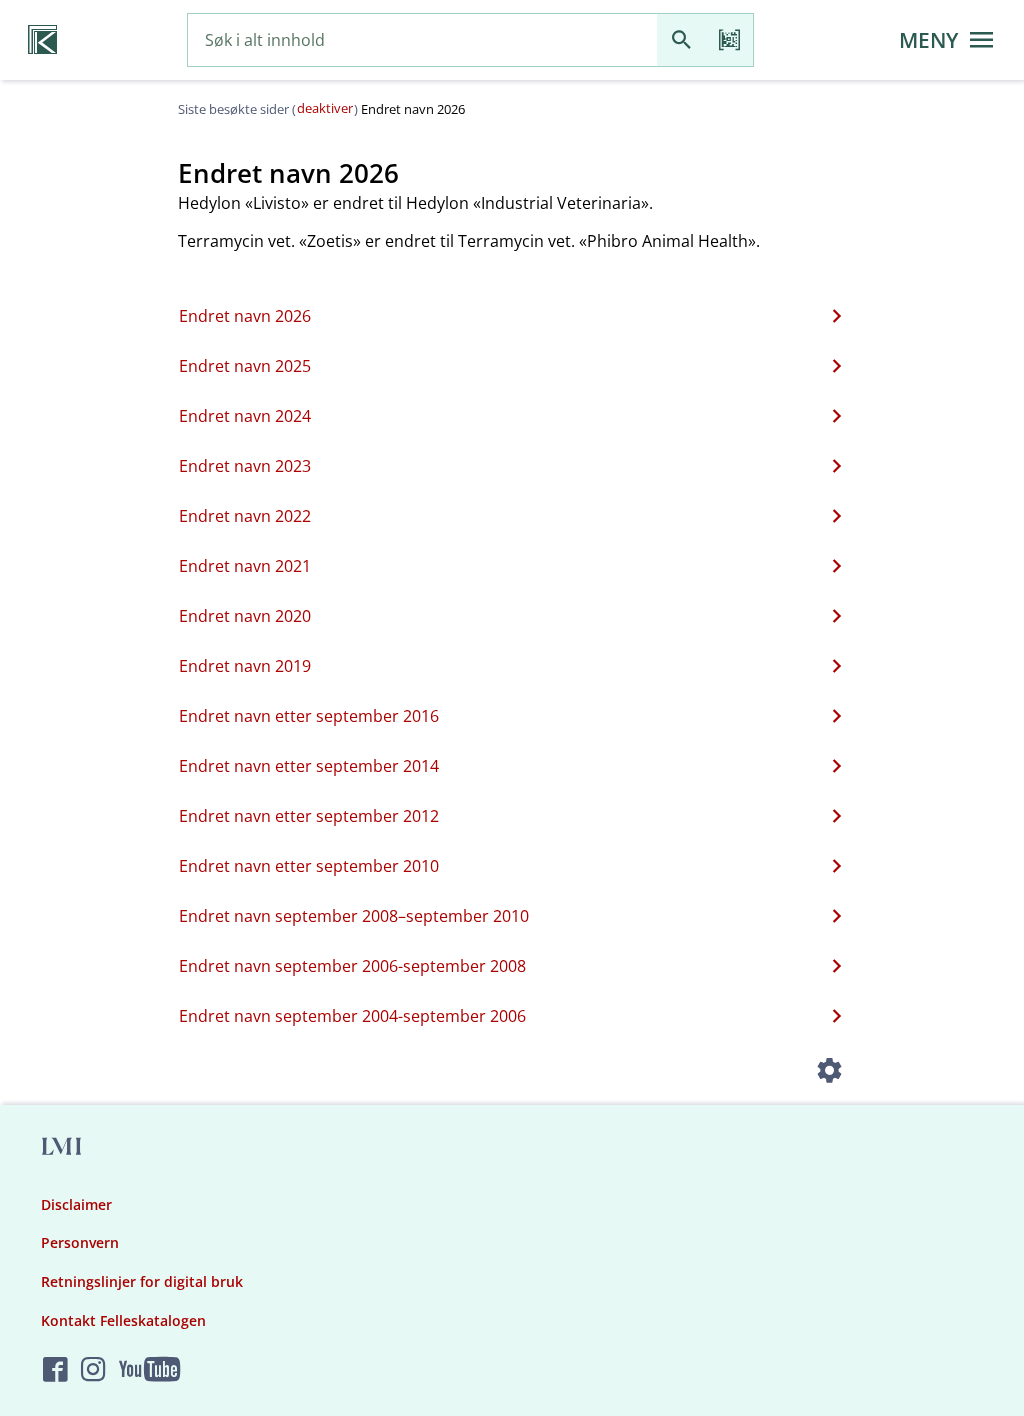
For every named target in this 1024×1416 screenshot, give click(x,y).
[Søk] (681, 40)
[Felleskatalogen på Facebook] (55, 1370)
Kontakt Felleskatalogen (123, 1320)
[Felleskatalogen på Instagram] (93, 1370)
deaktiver (325, 108)
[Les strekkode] (729, 40)
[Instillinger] (830, 1073)
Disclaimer (76, 1204)
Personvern (80, 1242)
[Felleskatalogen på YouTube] (149, 1370)
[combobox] (422, 40)
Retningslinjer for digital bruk (142, 1281)
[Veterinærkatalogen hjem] (42, 40)
